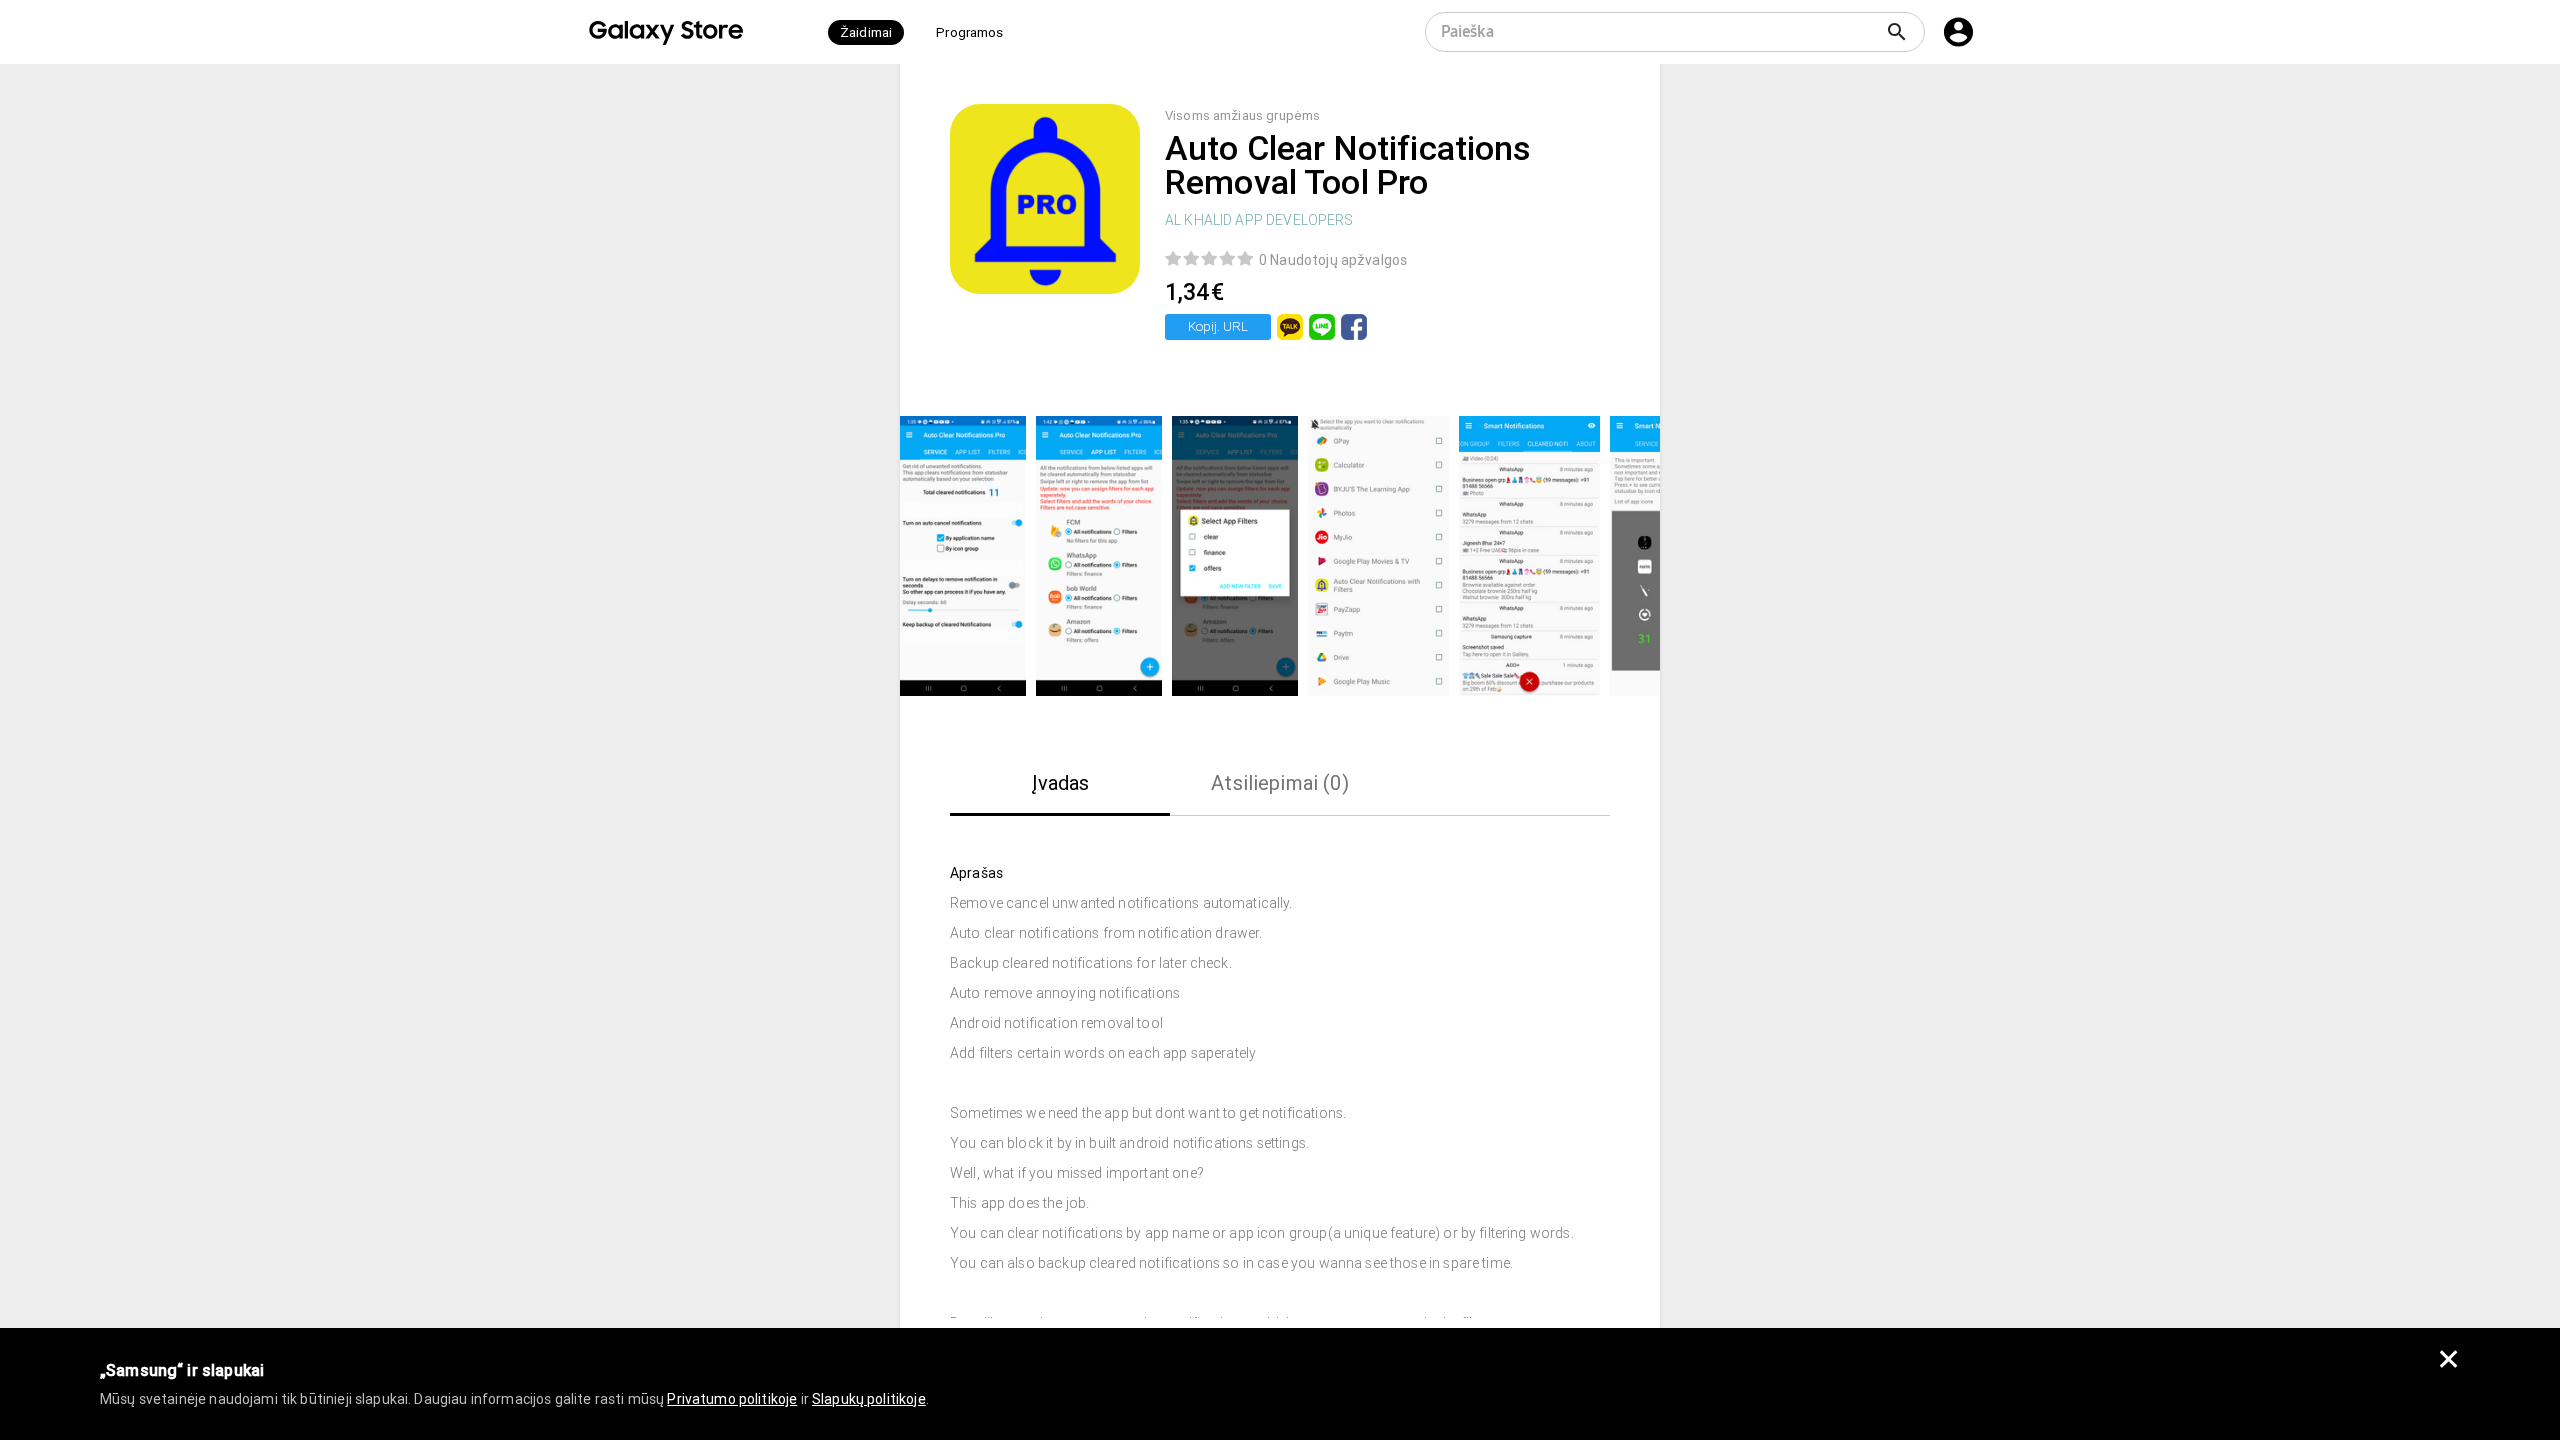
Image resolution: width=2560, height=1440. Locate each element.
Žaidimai (866, 32)
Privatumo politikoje (732, 1399)
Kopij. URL (1218, 326)
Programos (969, 32)
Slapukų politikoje (869, 1399)
